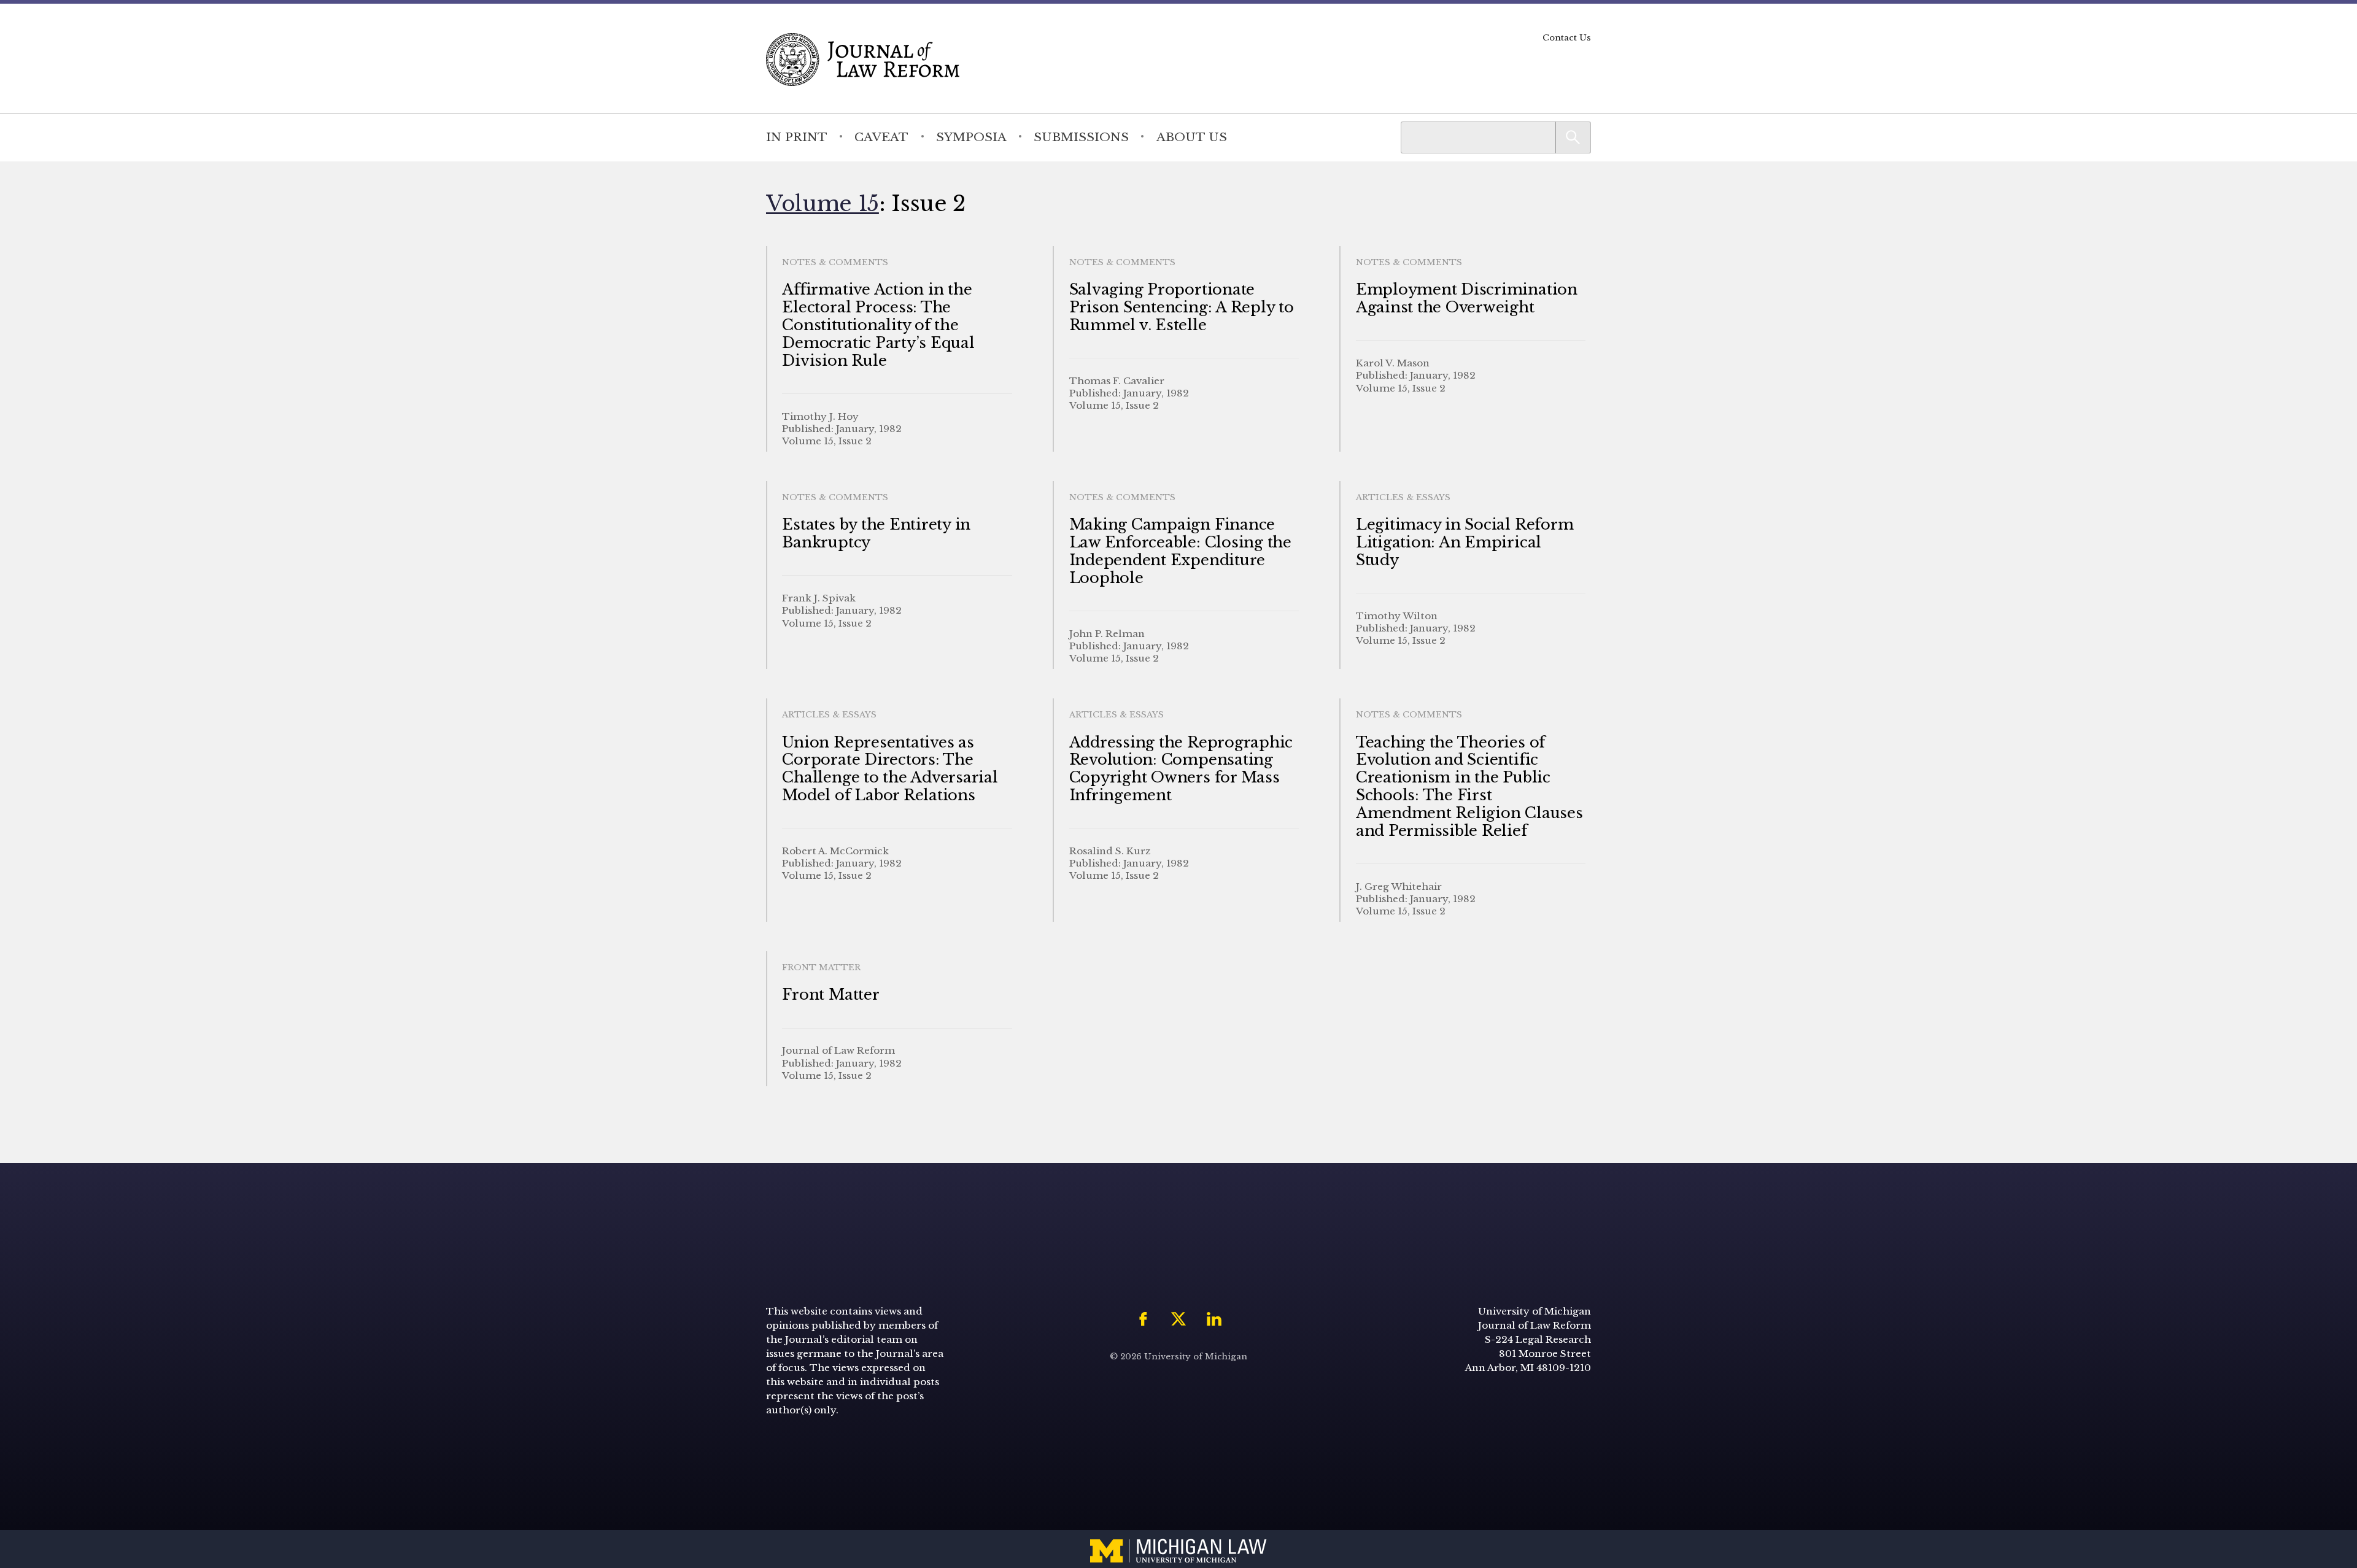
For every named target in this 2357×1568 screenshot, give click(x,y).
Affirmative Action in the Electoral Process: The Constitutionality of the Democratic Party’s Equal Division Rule (878, 325)
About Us (1192, 137)
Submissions (1081, 137)
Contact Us (1567, 38)
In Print (797, 137)
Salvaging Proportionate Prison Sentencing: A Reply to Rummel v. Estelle (1182, 307)
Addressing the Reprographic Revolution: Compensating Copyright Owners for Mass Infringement (1181, 769)
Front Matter (830, 994)
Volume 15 (822, 203)
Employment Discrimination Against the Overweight (1467, 298)
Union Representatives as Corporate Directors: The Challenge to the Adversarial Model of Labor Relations (890, 769)
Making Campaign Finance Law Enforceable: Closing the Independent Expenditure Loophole (1180, 551)
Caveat (881, 137)
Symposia (971, 137)
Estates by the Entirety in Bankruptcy (876, 533)
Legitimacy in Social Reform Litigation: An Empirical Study (1465, 542)
